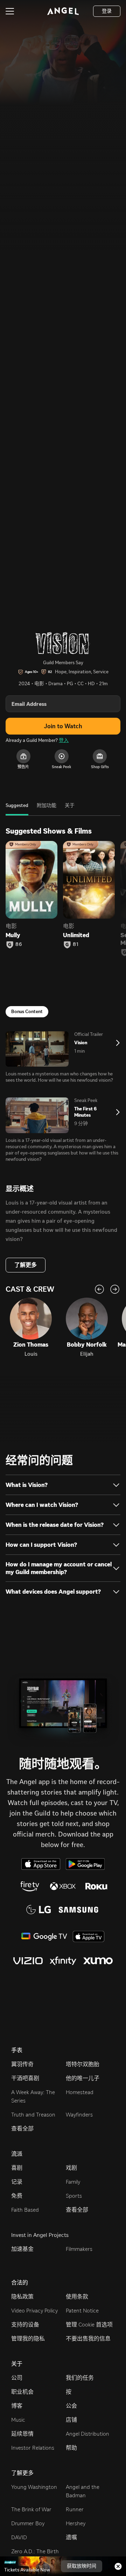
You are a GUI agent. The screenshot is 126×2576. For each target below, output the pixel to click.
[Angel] (63, 11)
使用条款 (77, 2297)
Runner (75, 2509)
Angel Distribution (87, 2434)
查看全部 (22, 2129)
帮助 (71, 2448)
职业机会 (22, 2392)
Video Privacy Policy (34, 2311)
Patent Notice (82, 2311)
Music (18, 2420)
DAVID (19, 2537)
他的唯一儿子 (83, 2078)
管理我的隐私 (28, 2339)
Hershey (76, 2523)
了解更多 (26, 1265)
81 (76, 945)
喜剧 (17, 2168)
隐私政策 (22, 2297)
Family (73, 2182)
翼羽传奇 (22, 2064)
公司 (17, 2378)
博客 (17, 2406)
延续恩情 (22, 2434)
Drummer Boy (28, 2523)
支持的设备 (25, 2325)
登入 (64, 740)
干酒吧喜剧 (25, 2078)
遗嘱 (71, 2537)
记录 (17, 2182)
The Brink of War (31, 2509)
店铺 (71, 2420)
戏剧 (71, 2168)
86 (19, 945)
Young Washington (34, 2487)
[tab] (17, 809)
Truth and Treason (33, 2115)
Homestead (80, 2092)
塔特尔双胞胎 (83, 2064)
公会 (71, 2406)
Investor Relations (33, 2448)
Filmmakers (79, 2249)
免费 (17, 2196)
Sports (74, 2196)
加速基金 (22, 2249)
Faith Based (25, 2210)
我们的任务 (80, 2378)
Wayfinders (79, 2115)
